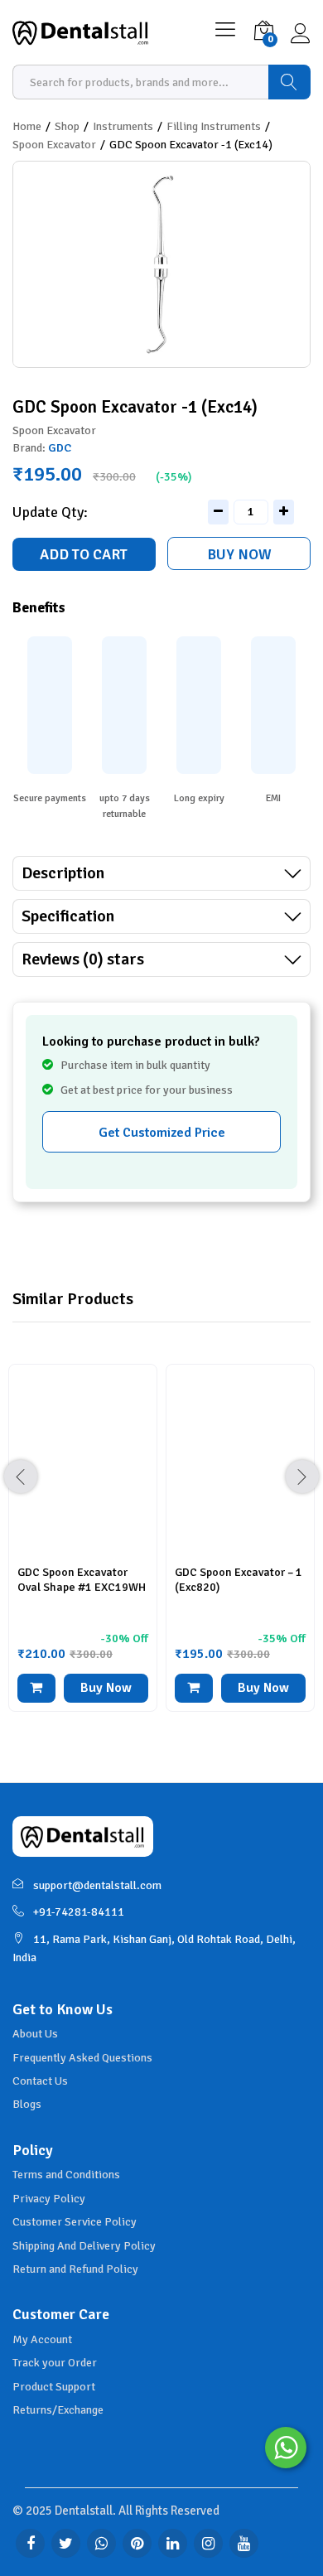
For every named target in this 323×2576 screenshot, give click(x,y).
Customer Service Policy (75, 2222)
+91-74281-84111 (79, 1912)
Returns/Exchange (58, 2410)
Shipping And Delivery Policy (84, 2246)
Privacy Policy (49, 2199)
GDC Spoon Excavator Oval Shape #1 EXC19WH (82, 1580)
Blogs (27, 2104)
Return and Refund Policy (75, 2269)
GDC (60, 448)
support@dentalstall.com (97, 1885)
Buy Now (239, 554)
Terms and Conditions (66, 2175)
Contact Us (40, 2081)
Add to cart (84, 554)
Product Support (54, 2387)
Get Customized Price (162, 1133)
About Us (35, 2034)
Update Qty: (50, 512)
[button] (36, 1688)
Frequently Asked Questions (82, 2058)
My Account (42, 2339)
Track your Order (55, 2363)
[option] (83, 1550)
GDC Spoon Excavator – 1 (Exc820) (239, 1580)
